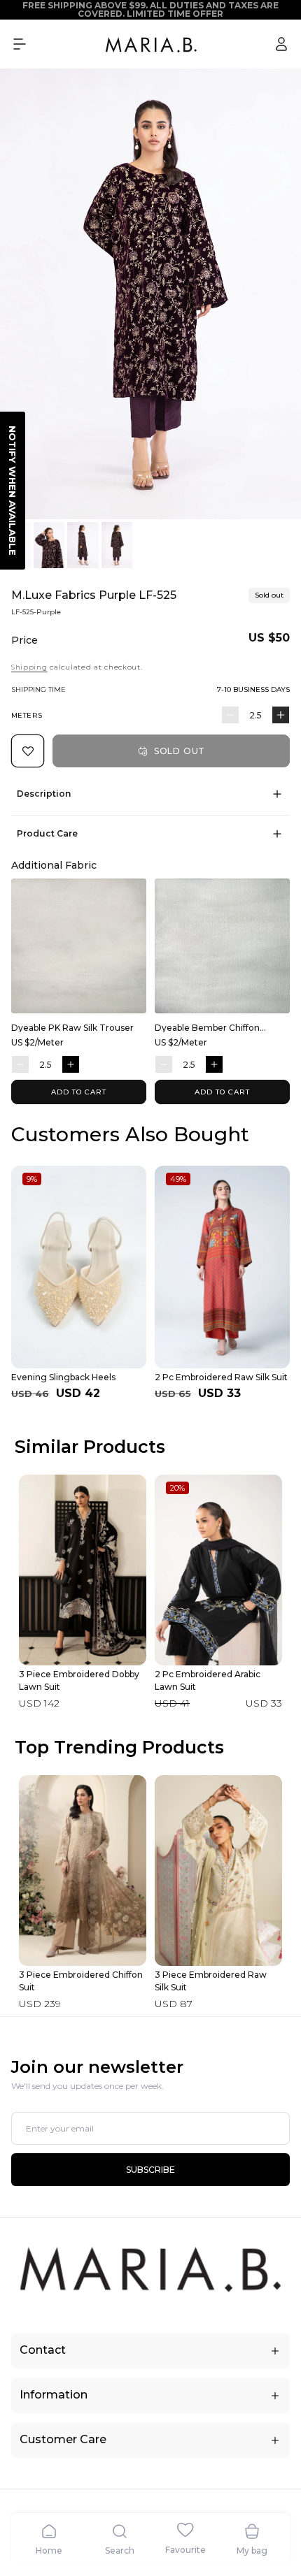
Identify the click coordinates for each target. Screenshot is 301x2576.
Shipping (29, 667)
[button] (20, 44)
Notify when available (13, 491)
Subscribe (150, 2170)
